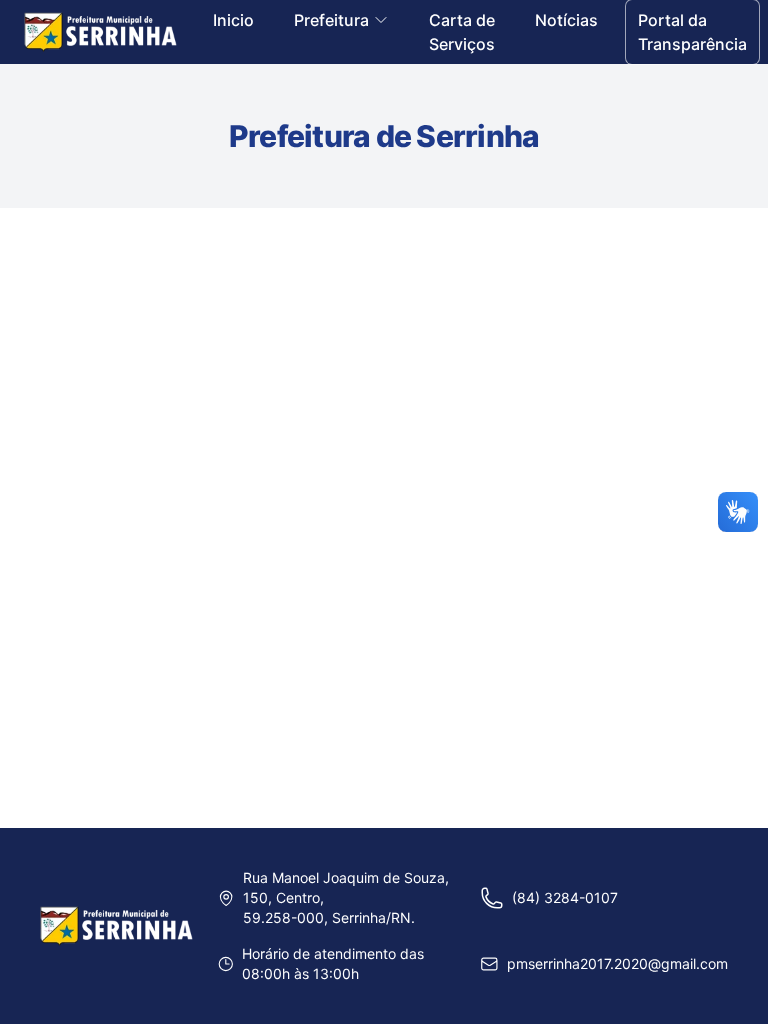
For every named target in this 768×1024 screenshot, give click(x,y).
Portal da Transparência (692, 32)
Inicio (233, 20)
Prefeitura (331, 20)
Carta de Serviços (462, 32)
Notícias (566, 20)
